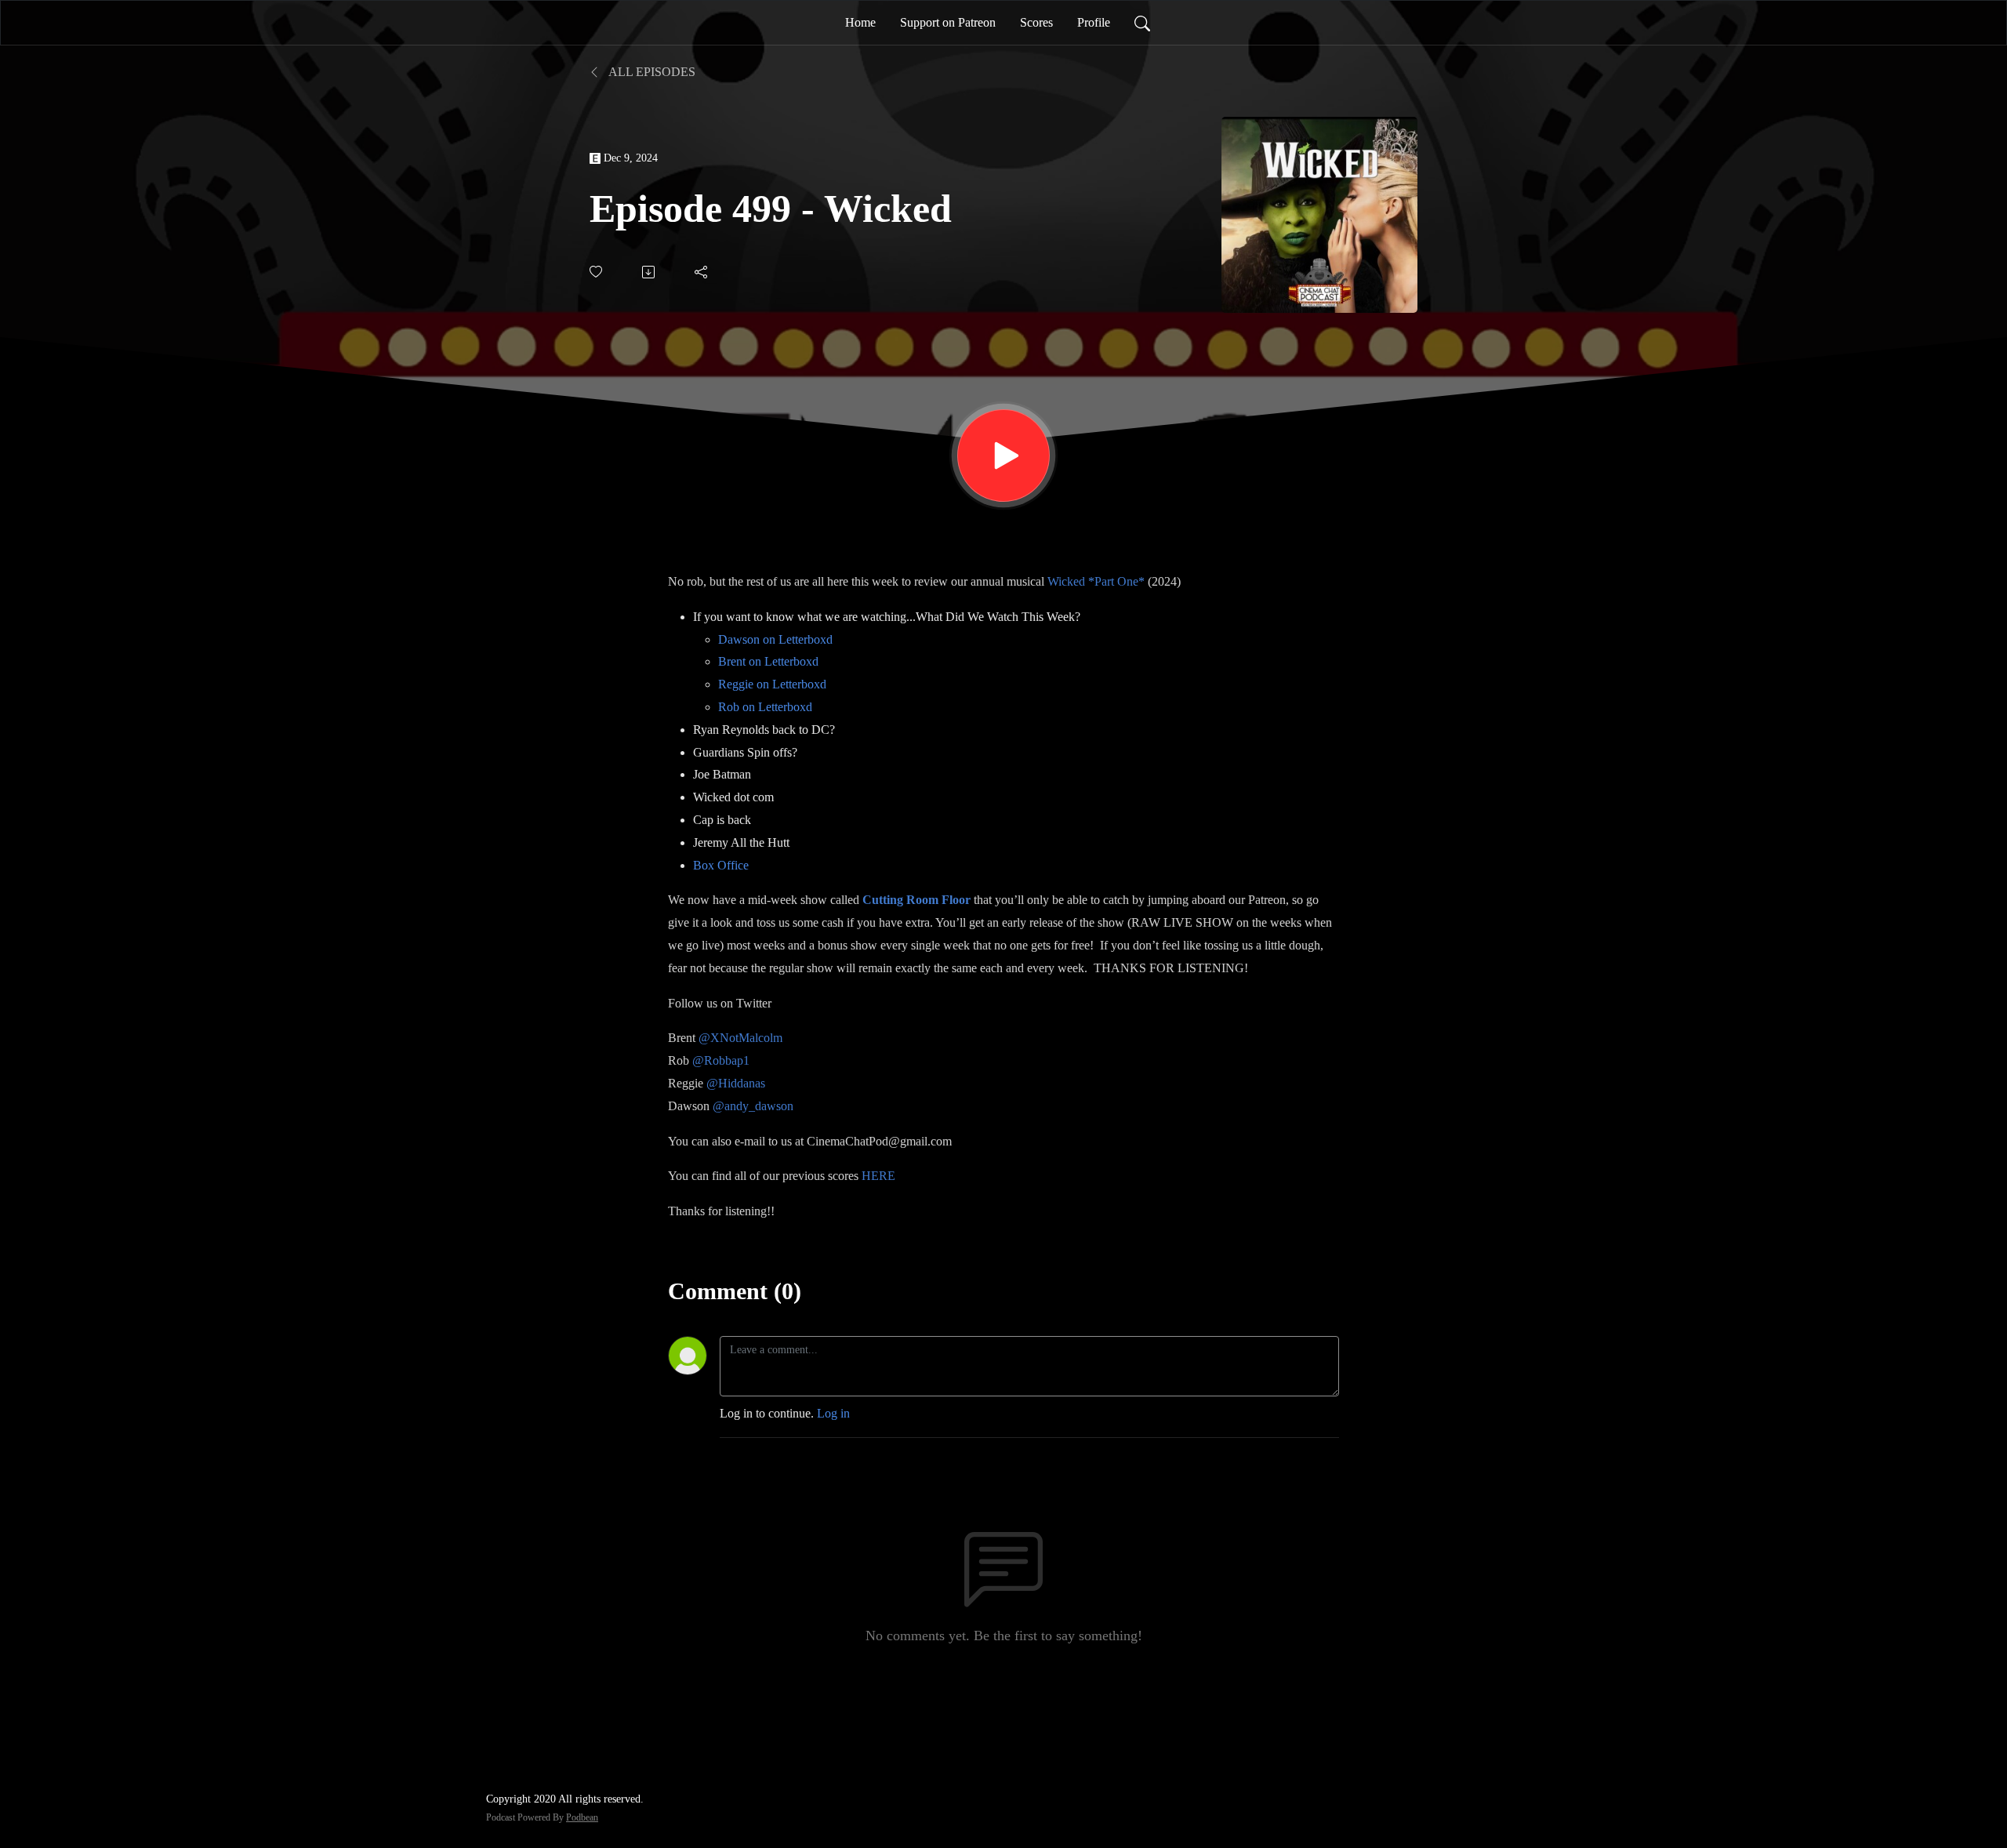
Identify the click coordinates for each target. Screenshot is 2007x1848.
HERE (878, 1176)
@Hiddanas (736, 1083)
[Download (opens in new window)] (650, 272)
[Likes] (597, 272)
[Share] (702, 272)
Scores (1036, 22)
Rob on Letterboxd (765, 707)
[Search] (1142, 23)
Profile (1094, 22)
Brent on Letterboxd (768, 661)
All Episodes (651, 72)
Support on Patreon (948, 22)
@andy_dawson (753, 1106)
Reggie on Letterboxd (772, 684)
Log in (833, 1413)
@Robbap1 (721, 1060)
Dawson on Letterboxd (775, 639)
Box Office (721, 865)
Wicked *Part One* (1096, 581)
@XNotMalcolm (740, 1038)
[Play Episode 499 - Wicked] (1003, 456)
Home (860, 22)
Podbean (582, 1817)
